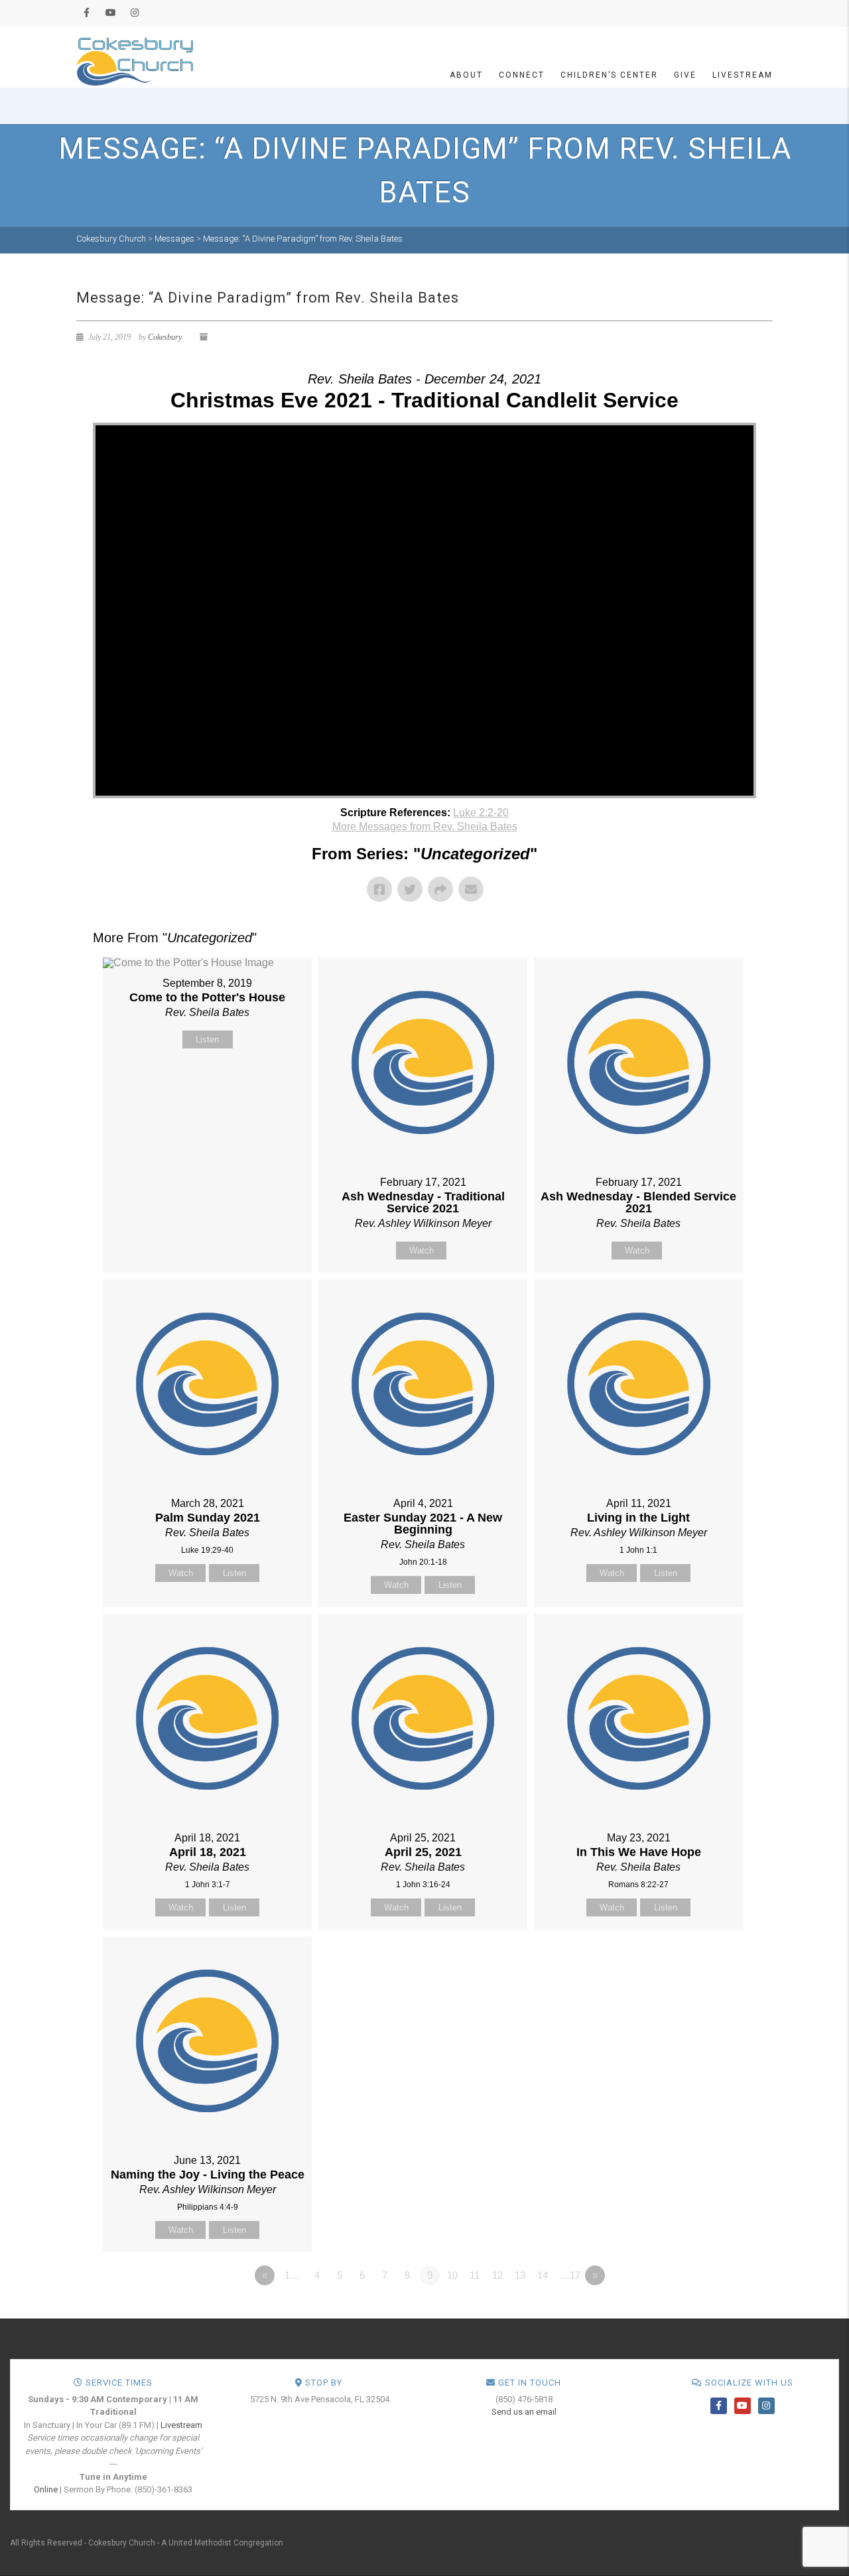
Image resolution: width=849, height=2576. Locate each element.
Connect (522, 75)
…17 (570, 2275)
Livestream (743, 75)
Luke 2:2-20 (481, 813)
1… (292, 2275)
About (466, 75)
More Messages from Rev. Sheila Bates (425, 826)
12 (497, 2275)
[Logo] (135, 61)
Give (685, 75)
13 (520, 2275)
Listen (207, 1039)
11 (475, 2275)
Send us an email (524, 2412)
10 (452, 2275)
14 (543, 2275)
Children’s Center (609, 75)
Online (46, 2489)
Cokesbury (165, 337)
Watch (422, 1251)
